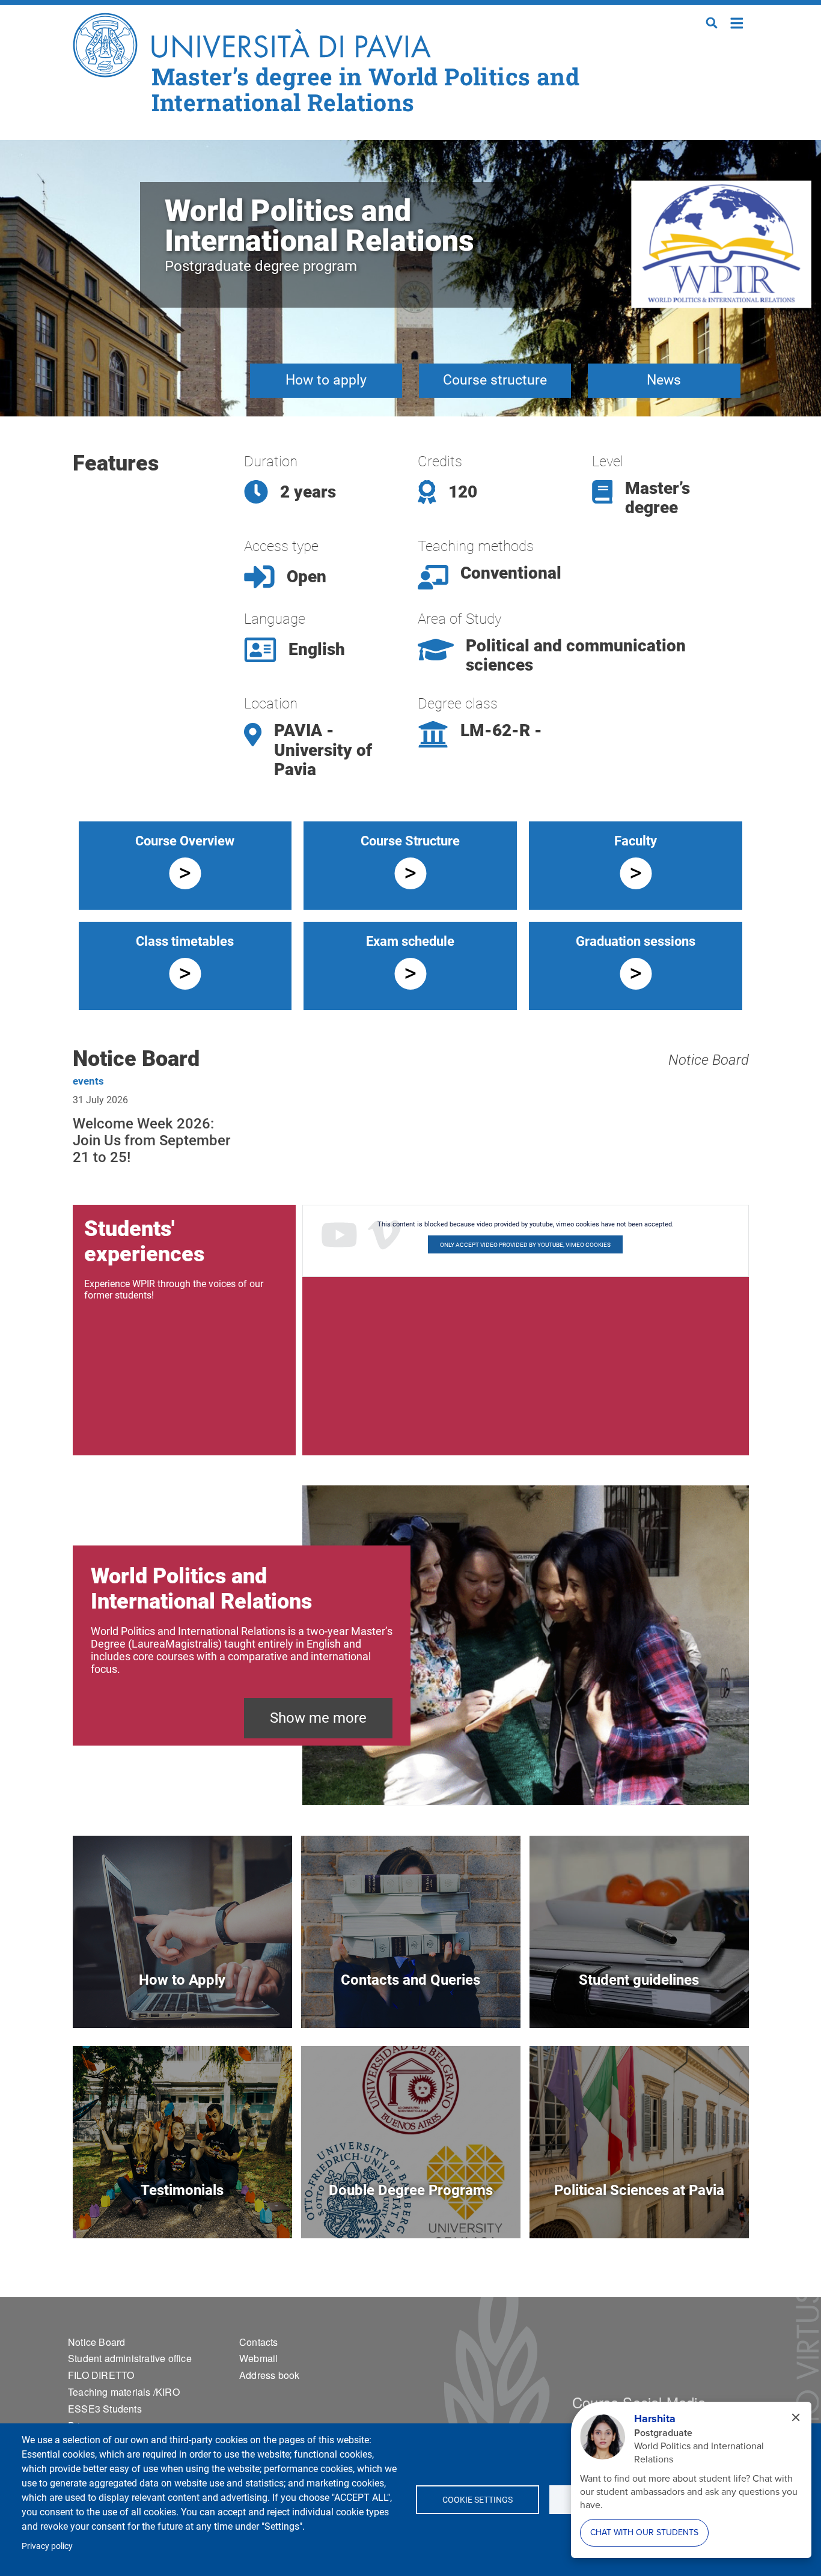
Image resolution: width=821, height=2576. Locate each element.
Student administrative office (130, 2358)
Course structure (495, 380)
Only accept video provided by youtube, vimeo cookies (525, 1245)
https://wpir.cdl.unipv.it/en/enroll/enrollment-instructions (182, 2000)
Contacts (259, 2342)
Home (737, 22)
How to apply (326, 380)
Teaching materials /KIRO (124, 2392)
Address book (269, 2375)
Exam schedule (410, 941)
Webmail (258, 2358)
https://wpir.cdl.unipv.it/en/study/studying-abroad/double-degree (411, 2210)
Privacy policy (47, 2546)
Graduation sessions (636, 941)
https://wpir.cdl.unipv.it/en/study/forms (639, 2000)
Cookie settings (478, 2500)
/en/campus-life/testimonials (182, 2210)
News (664, 380)
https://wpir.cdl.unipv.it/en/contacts (411, 2000)
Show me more (318, 1718)
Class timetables (185, 941)
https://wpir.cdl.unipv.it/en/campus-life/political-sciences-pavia (639, 2210)
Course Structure (410, 841)
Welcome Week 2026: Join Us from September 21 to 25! (151, 1140)
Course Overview (185, 841)
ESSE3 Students (105, 2409)
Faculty (636, 841)
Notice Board (709, 1060)
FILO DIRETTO (101, 2375)
